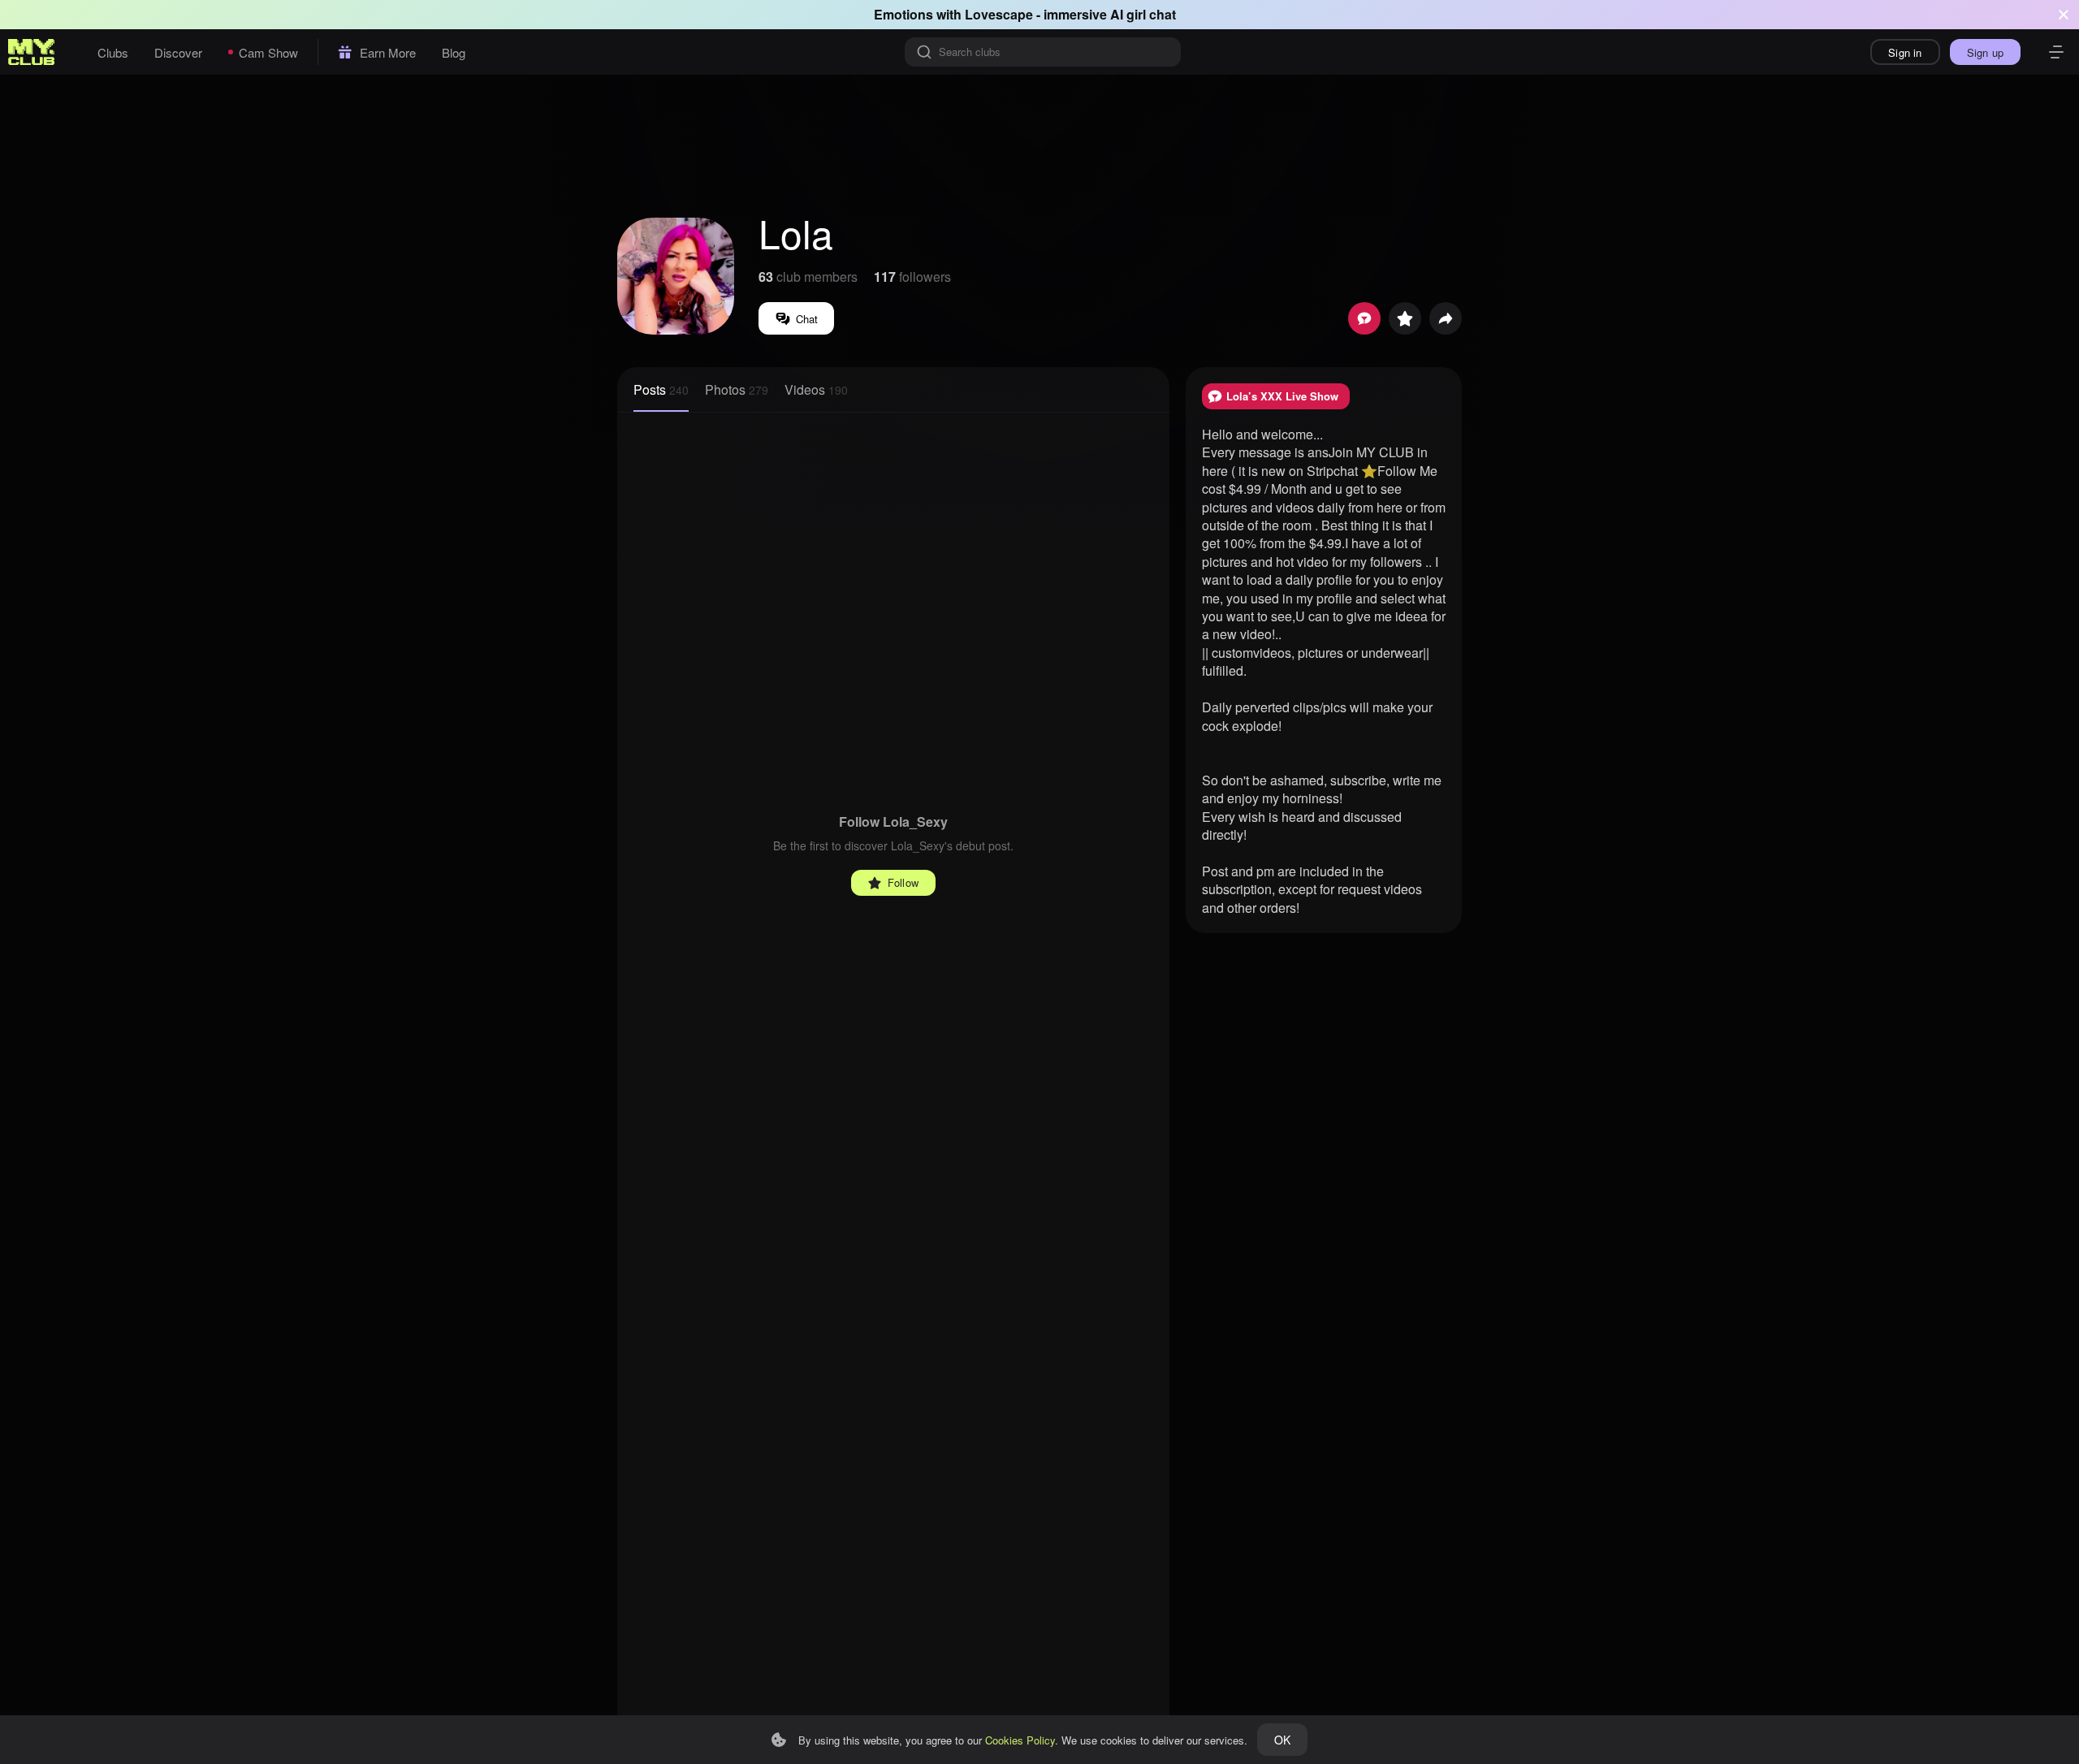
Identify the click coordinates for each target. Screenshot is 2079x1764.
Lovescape (999, 14)
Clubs (113, 52)
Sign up (1985, 52)
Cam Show (268, 52)
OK (1282, 1740)
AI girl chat (1143, 14)
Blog (454, 52)
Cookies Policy (1020, 1740)
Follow (903, 882)
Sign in (1905, 52)
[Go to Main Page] (32, 52)
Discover (178, 52)
